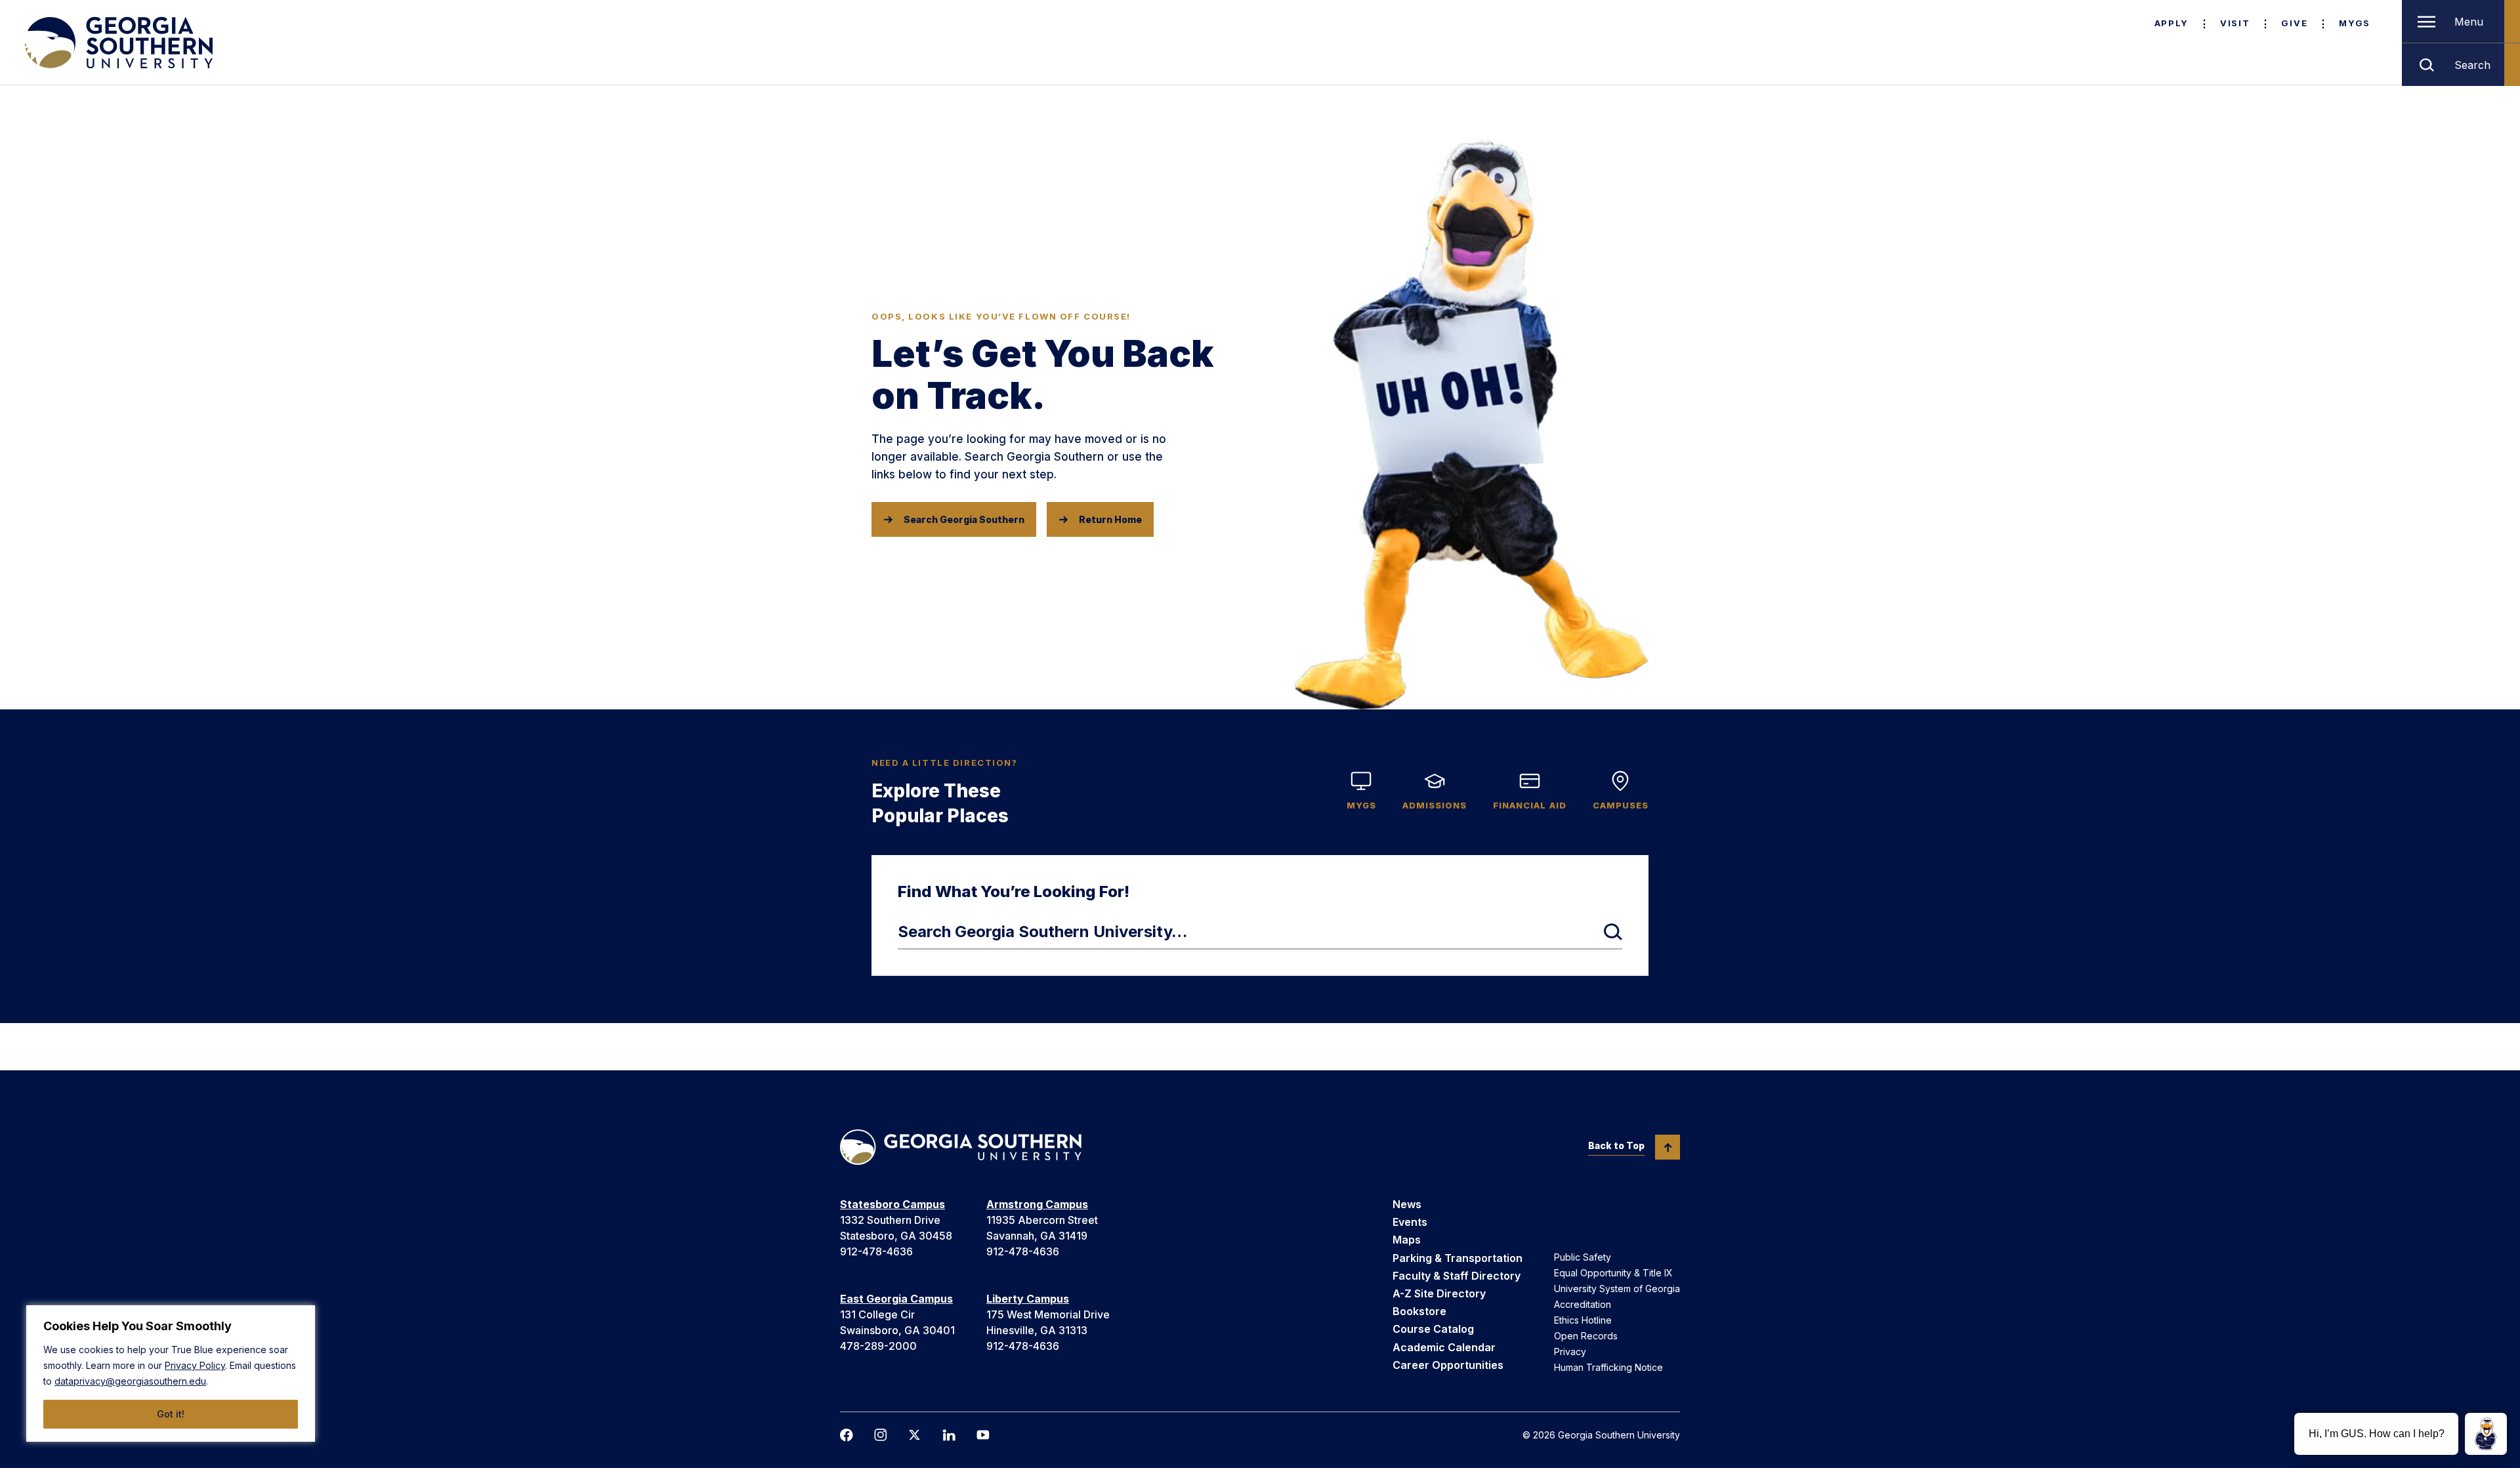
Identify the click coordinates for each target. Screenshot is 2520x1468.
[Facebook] (847, 1435)
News (1407, 1204)
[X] (915, 1435)
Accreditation (1583, 1304)
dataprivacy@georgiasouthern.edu (130, 1381)
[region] (171, 1374)
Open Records (1586, 1336)
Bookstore (1419, 1311)
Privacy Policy (195, 1365)
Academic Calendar (1444, 1347)
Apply (2172, 23)
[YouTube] (983, 1435)
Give (2294, 23)
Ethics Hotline (1583, 1320)
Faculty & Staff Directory (1457, 1276)
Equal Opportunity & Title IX (1613, 1273)
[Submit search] (1613, 932)
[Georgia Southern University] (117, 43)
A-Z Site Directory (1439, 1293)
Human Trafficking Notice (1608, 1367)
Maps (1407, 1240)
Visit (2235, 23)
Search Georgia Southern (964, 519)
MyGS (2355, 23)
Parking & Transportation (1458, 1258)
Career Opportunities (1448, 1365)
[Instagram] (881, 1435)
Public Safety (1583, 1257)
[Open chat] (2486, 1434)
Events (1410, 1222)
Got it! (171, 1414)
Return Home (1110, 519)
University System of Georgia (1617, 1289)
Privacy (1570, 1352)
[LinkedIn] (949, 1435)
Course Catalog (1433, 1329)
